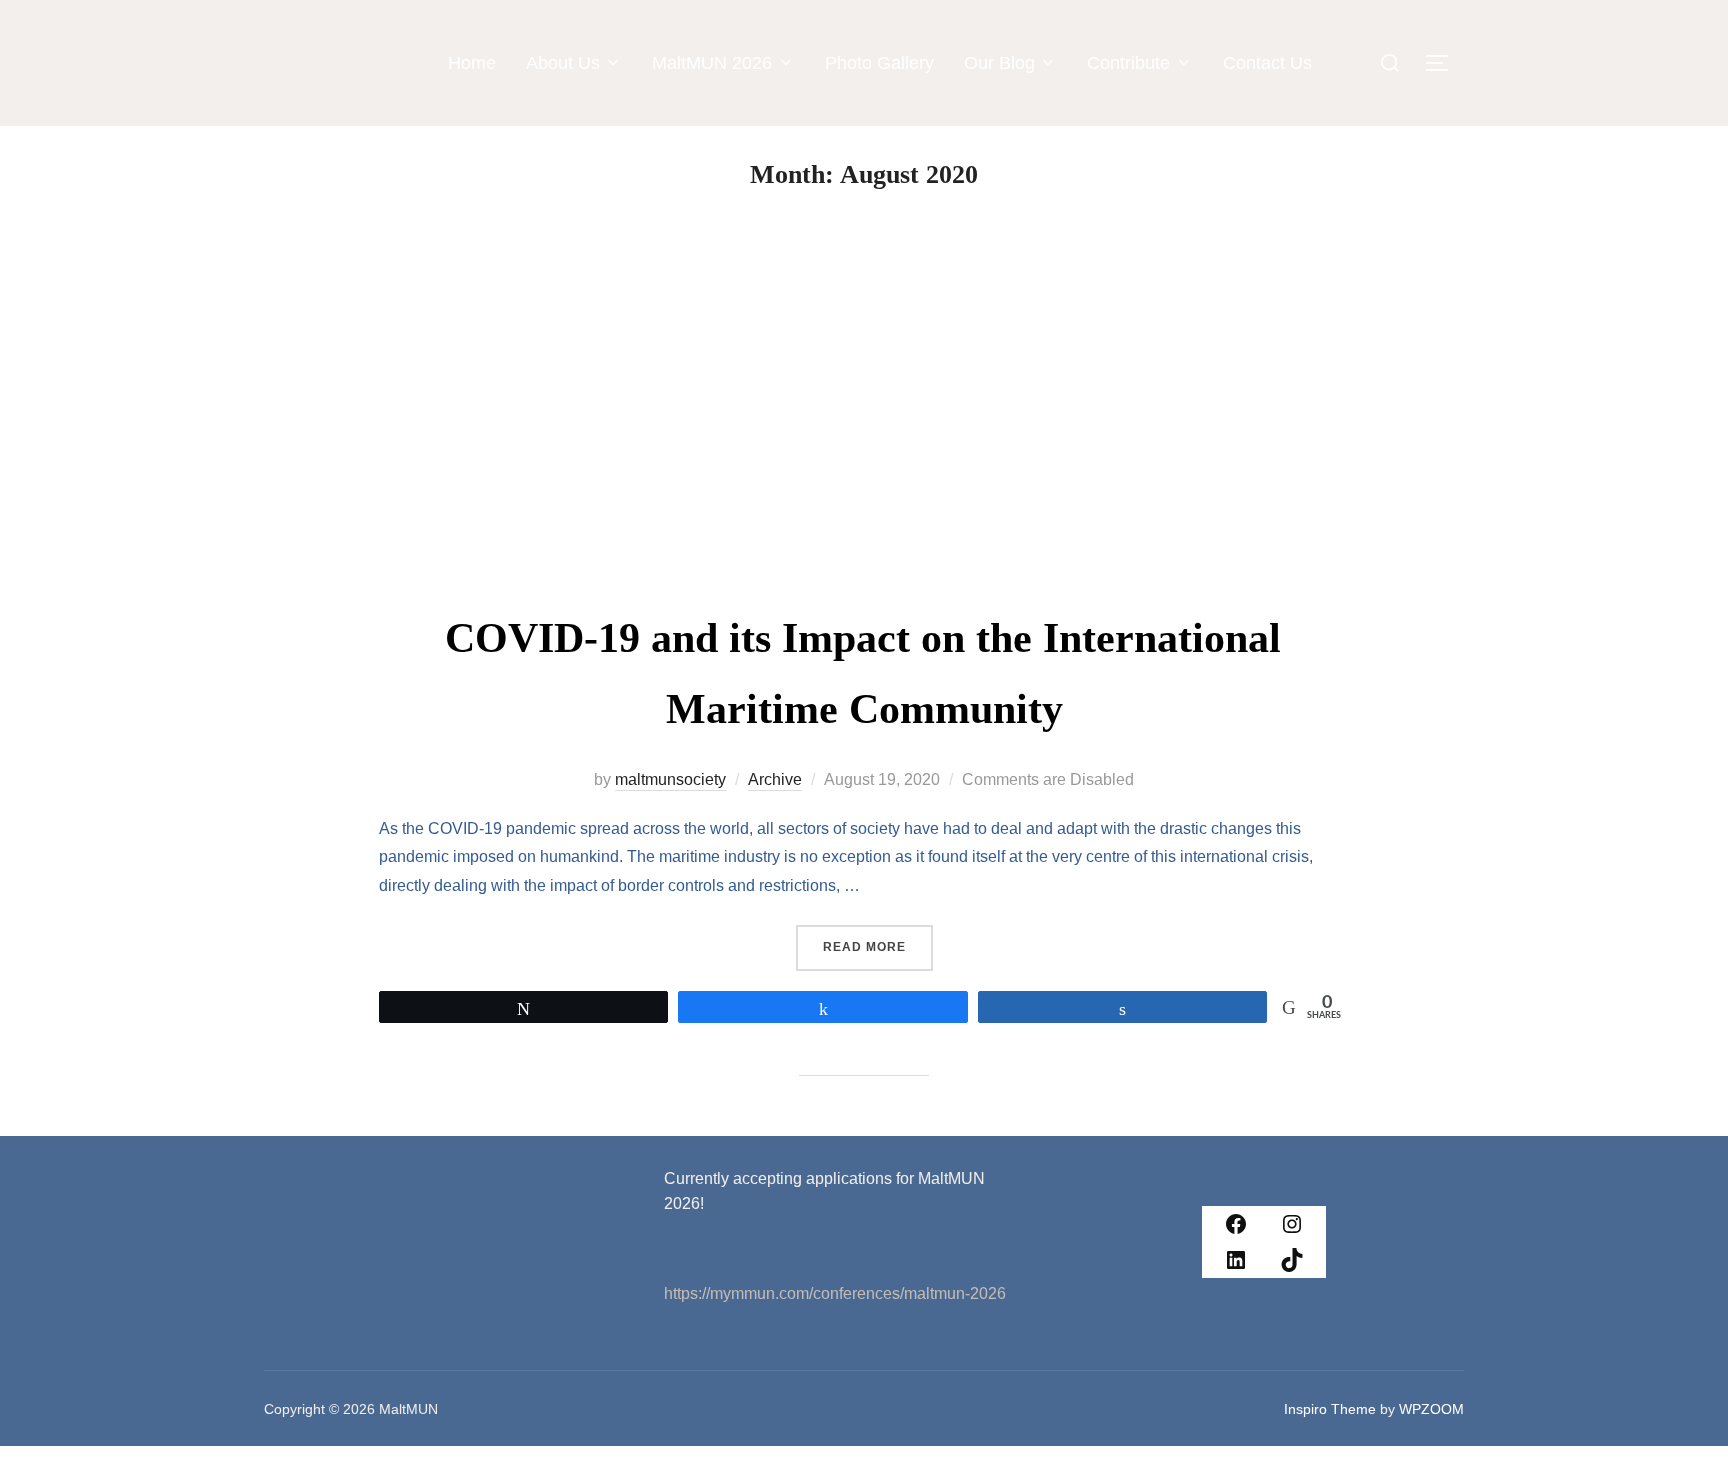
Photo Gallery (879, 63)
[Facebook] (1236, 1224)
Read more (878, 939)
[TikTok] (1292, 1260)
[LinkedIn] (1236, 1260)
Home (472, 63)
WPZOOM (1431, 1409)
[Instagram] (1292, 1224)
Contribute (1128, 63)
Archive (775, 779)
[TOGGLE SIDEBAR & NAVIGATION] (1444, 63)
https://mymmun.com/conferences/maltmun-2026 (835, 1293)
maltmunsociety (670, 779)
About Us (563, 63)
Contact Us (1267, 63)
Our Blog (999, 63)
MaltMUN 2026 (712, 63)
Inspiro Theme (1330, 1409)
